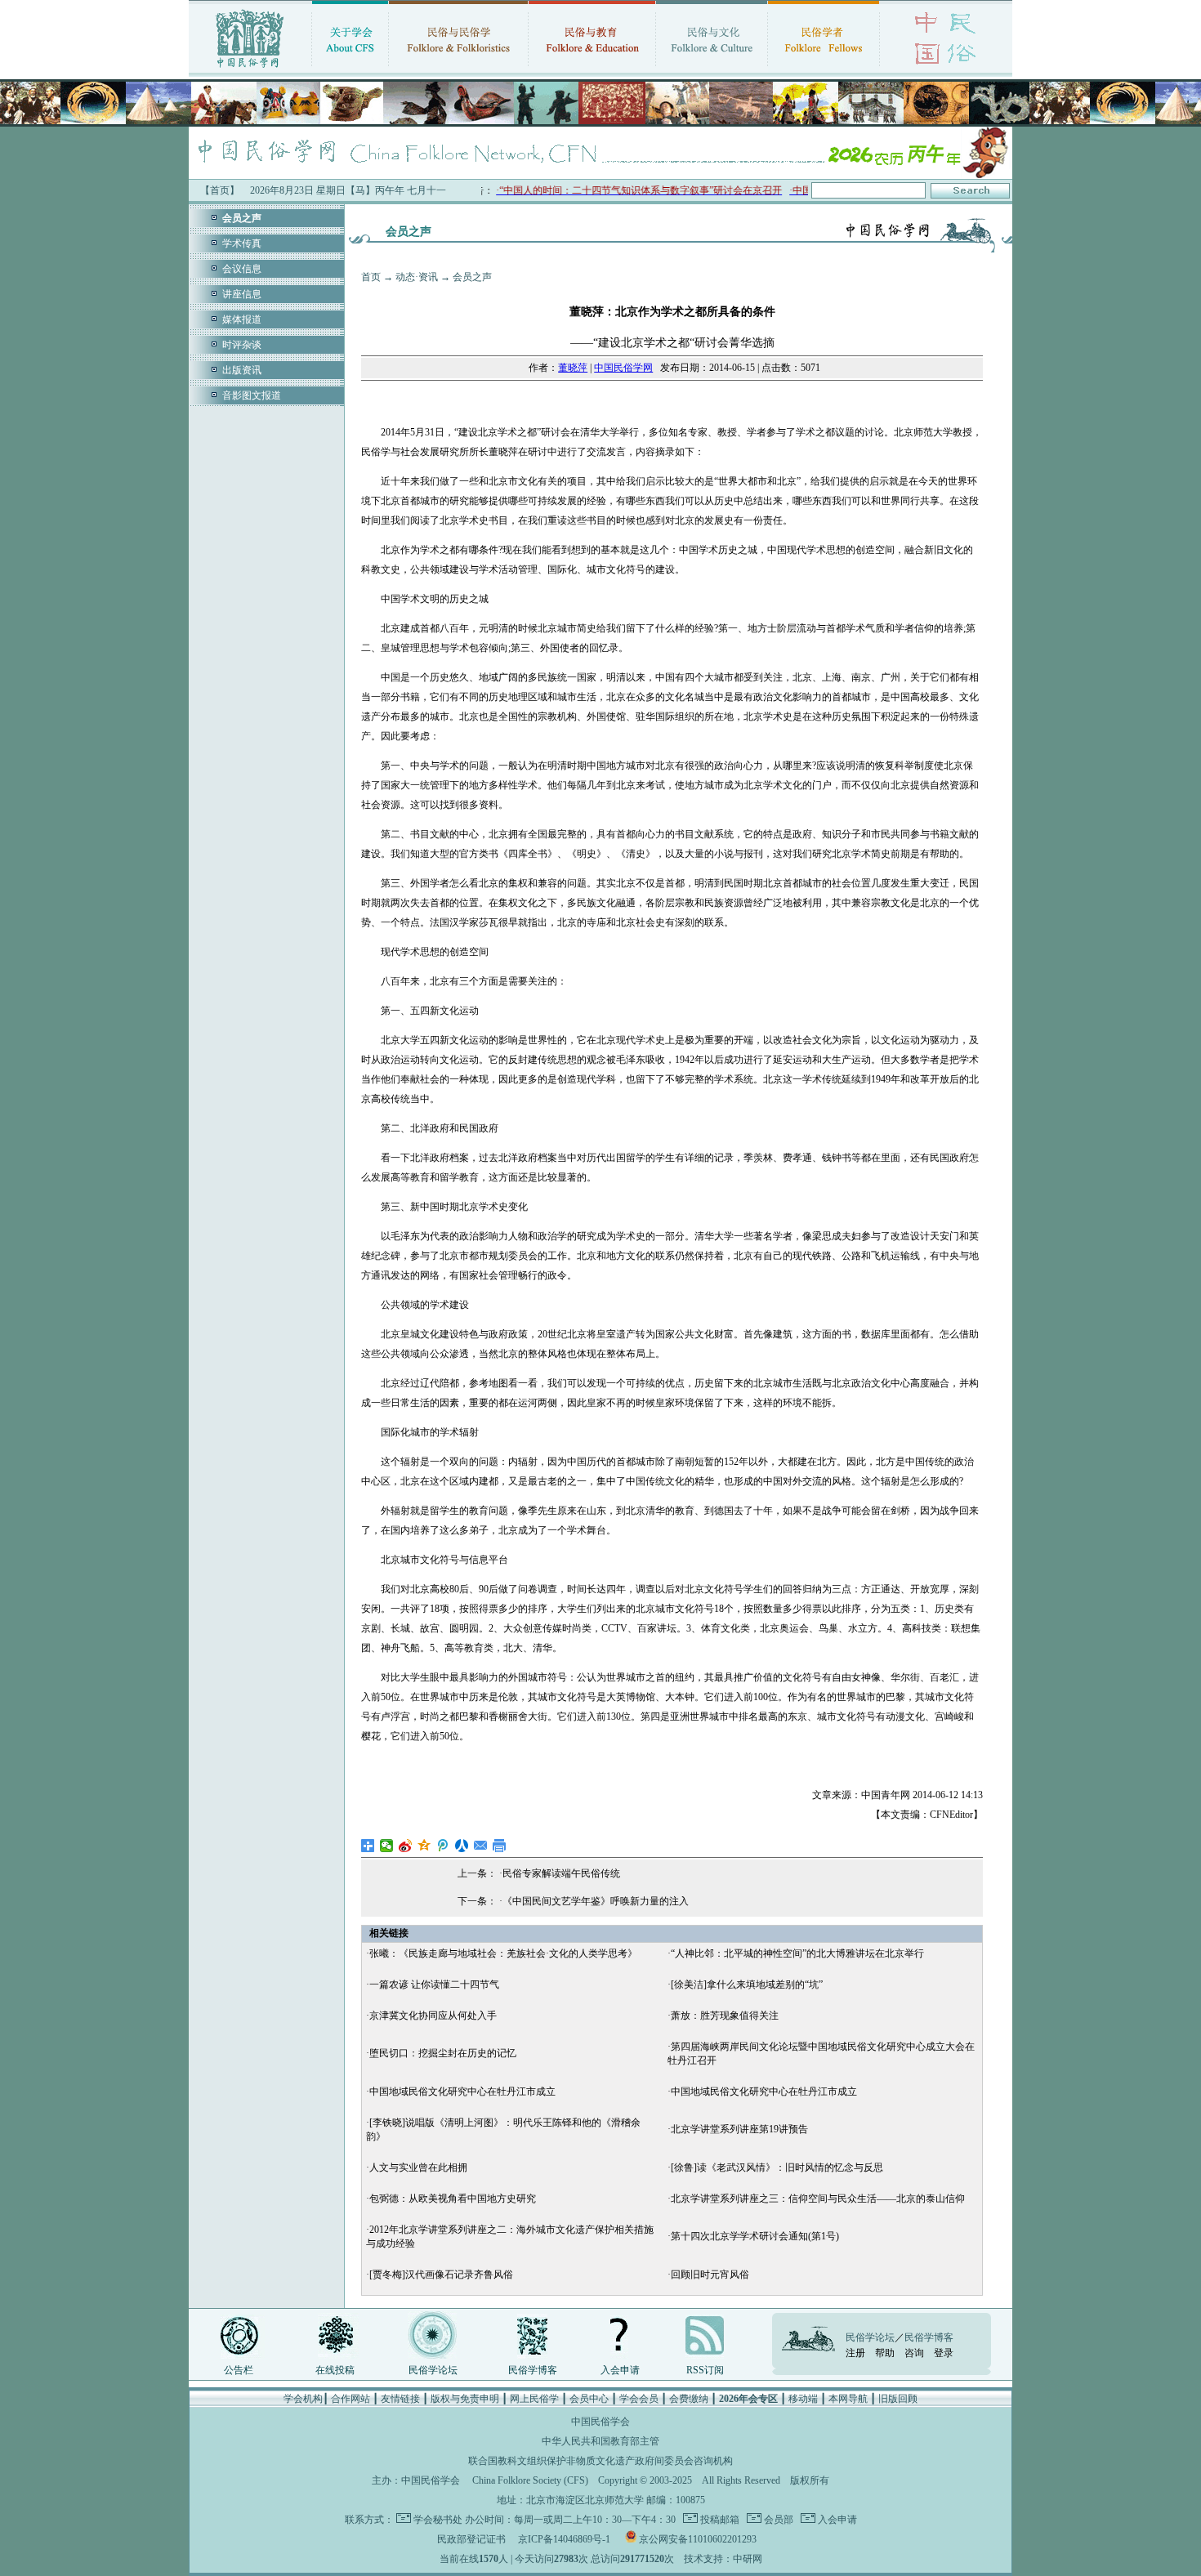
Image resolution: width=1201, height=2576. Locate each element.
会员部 (777, 2520)
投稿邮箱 (719, 2520)
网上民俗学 (534, 2399)
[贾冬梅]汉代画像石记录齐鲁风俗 (441, 2275)
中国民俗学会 (431, 2480)
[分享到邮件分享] (481, 1846)
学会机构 (303, 2399)
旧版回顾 (898, 2399)
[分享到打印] (500, 1846)
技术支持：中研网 (723, 2559)
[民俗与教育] (592, 69)
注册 (855, 2353)
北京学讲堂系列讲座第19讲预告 (739, 2129)
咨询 (914, 2353)
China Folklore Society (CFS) (530, 2480)
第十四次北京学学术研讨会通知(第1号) (755, 2236)
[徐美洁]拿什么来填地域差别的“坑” (747, 1984)
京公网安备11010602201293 (698, 2539)
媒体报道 (242, 319)
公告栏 (239, 2370)
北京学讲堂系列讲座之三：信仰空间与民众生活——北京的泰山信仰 (818, 2199)
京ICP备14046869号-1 (564, 2539)
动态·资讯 (417, 277)
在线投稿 (335, 2370)
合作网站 (350, 2399)
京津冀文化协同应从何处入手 (433, 2016)
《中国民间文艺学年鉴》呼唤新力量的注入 (596, 1901)
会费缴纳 (689, 2399)
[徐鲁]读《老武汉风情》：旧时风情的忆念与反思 (777, 2168)
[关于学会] (350, 69)
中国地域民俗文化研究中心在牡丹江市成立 (462, 2092)
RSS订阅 (705, 2370)
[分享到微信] (387, 1846)
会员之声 (472, 277)
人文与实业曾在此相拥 (418, 2168)
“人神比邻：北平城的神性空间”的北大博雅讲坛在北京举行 (797, 1953)
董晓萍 (573, 368)
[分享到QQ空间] (424, 1846)
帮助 (885, 2353)
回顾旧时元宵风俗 (710, 2275)
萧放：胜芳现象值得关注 (725, 2016)
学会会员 (639, 2399)
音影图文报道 (252, 395)
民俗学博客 (533, 2370)
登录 (944, 2353)
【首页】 (220, 190)
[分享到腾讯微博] (443, 1846)
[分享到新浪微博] (406, 1846)
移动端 (803, 2399)
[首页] (250, 69)
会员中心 (589, 2399)
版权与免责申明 (465, 2399)
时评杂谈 (242, 345)
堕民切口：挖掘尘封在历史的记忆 (443, 2053)
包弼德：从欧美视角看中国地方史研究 (453, 2199)
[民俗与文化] (712, 69)
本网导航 (848, 2399)
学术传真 (242, 243)
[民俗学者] (824, 69)
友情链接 (400, 2399)
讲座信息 (242, 294)
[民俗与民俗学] (458, 69)
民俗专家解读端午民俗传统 (561, 1873)
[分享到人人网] (462, 1846)
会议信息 (242, 269)
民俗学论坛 (433, 2370)
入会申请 (620, 2370)
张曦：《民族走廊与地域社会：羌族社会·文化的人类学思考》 (503, 1953)
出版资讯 (242, 370)
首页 (371, 277)
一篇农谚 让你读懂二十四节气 (434, 1984)
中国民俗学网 (623, 368)
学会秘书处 (438, 2520)
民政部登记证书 (471, 2539)
